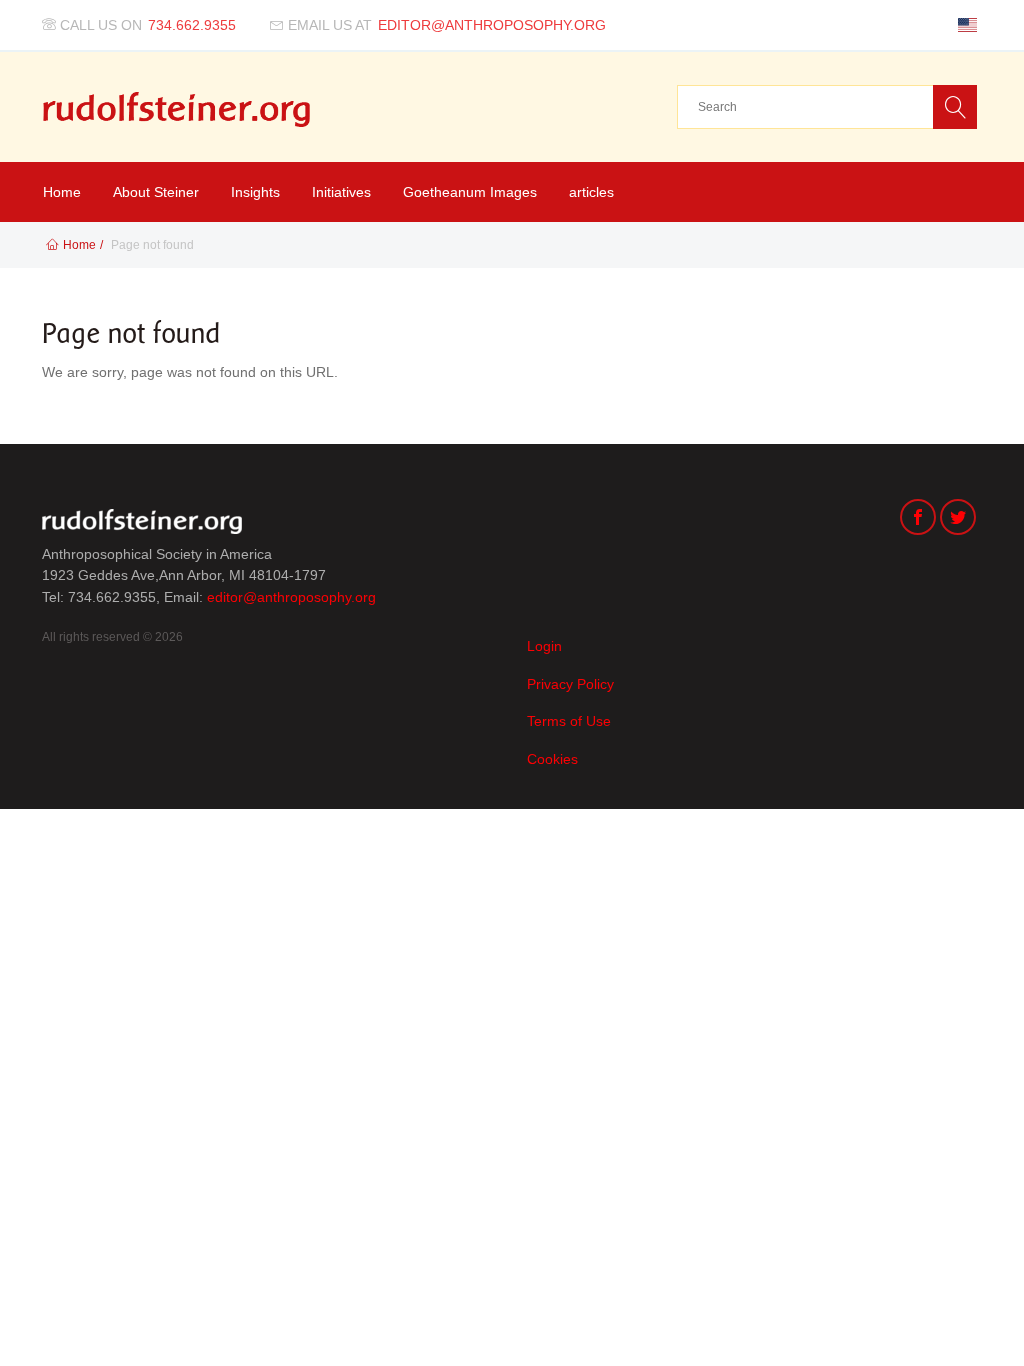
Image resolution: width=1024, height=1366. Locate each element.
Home (62, 192)
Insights (255, 192)
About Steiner (156, 192)
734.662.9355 (192, 25)
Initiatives (341, 192)
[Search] (955, 107)
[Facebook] (918, 519)
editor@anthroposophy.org (492, 25)
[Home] (176, 109)
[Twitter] (958, 519)
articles (591, 192)
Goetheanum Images (470, 192)
